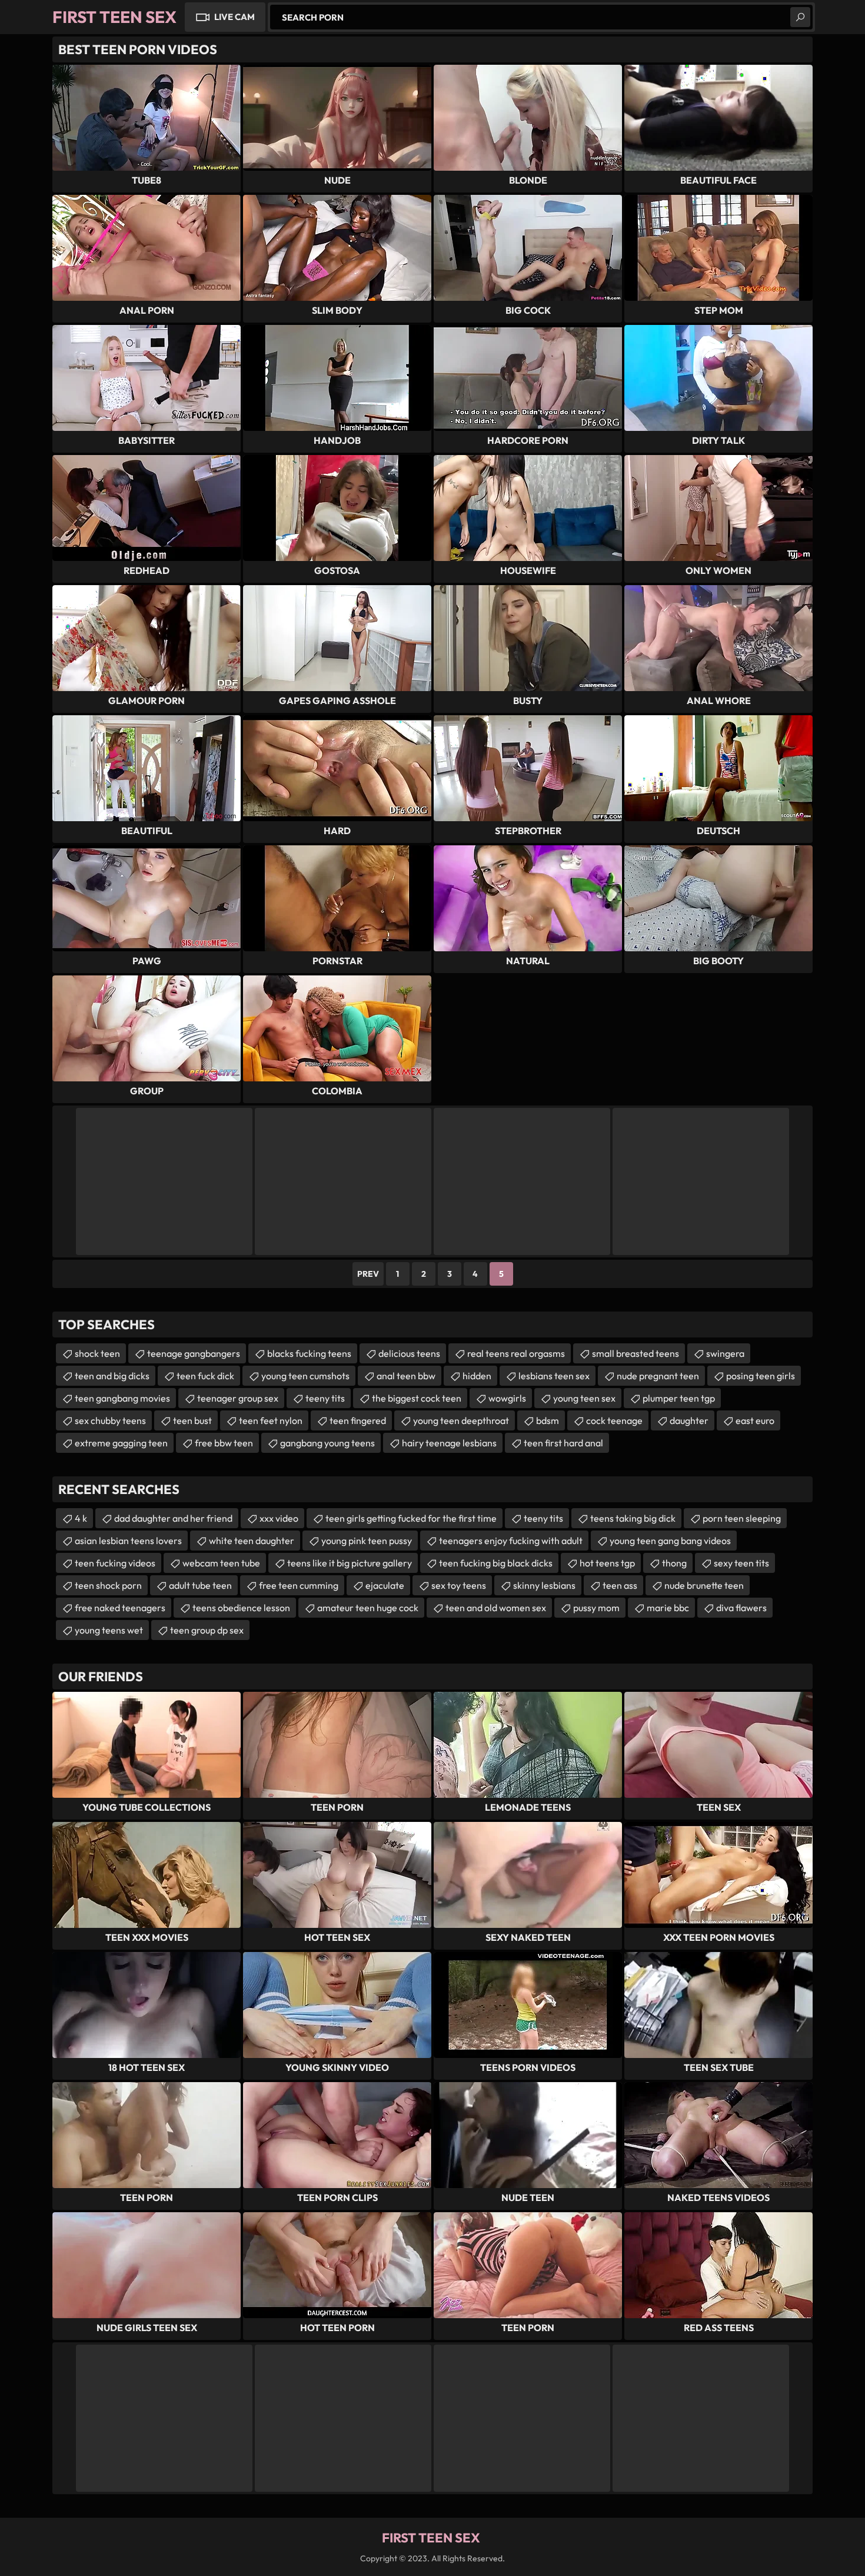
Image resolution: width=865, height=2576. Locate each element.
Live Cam (234, 17)
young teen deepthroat (461, 1420)
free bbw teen (224, 1443)
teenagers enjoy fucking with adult (511, 1541)
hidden (477, 1376)
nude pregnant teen (658, 1376)
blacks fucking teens (309, 1353)
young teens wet (109, 1630)
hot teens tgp (607, 1563)
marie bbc (668, 1608)
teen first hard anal (563, 1443)
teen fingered (358, 1420)
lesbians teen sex (554, 1376)
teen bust (192, 1420)
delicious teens (409, 1353)
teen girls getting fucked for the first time (411, 1518)
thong (674, 1563)
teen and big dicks (112, 1376)
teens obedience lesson (241, 1608)
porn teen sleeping (742, 1518)
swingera (725, 1353)
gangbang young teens (327, 1443)
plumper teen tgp (679, 1398)
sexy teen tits (741, 1563)
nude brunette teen (704, 1585)
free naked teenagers (120, 1608)
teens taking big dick (633, 1518)
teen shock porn (108, 1585)
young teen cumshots (305, 1376)
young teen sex (584, 1398)
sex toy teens (459, 1585)
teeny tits (325, 1398)
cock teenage (614, 1420)
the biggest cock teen (417, 1398)
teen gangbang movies (122, 1398)
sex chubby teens (110, 1420)
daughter (689, 1420)
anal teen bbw (406, 1376)
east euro (755, 1420)
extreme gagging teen (121, 1443)
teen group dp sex (207, 1630)
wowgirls (507, 1398)
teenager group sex (238, 1398)
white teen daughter (252, 1541)
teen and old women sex (496, 1608)
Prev (368, 1274)
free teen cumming (299, 1585)
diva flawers (741, 1608)
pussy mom (596, 1608)
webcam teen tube (221, 1563)
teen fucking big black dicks (496, 1563)
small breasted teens (636, 1353)
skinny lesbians (544, 1585)
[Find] (800, 17)
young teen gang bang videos (670, 1541)
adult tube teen (200, 1585)
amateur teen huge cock (368, 1608)
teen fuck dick (205, 1376)
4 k (81, 1518)
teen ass (620, 1585)
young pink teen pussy (367, 1541)
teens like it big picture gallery (350, 1563)
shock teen (97, 1353)
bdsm (548, 1420)
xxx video (279, 1518)
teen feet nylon (271, 1420)
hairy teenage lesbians (449, 1443)
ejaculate (385, 1585)
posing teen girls (761, 1376)
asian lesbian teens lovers (128, 1541)
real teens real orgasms (516, 1353)
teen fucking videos (115, 1563)
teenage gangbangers (194, 1353)
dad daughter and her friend (173, 1518)
